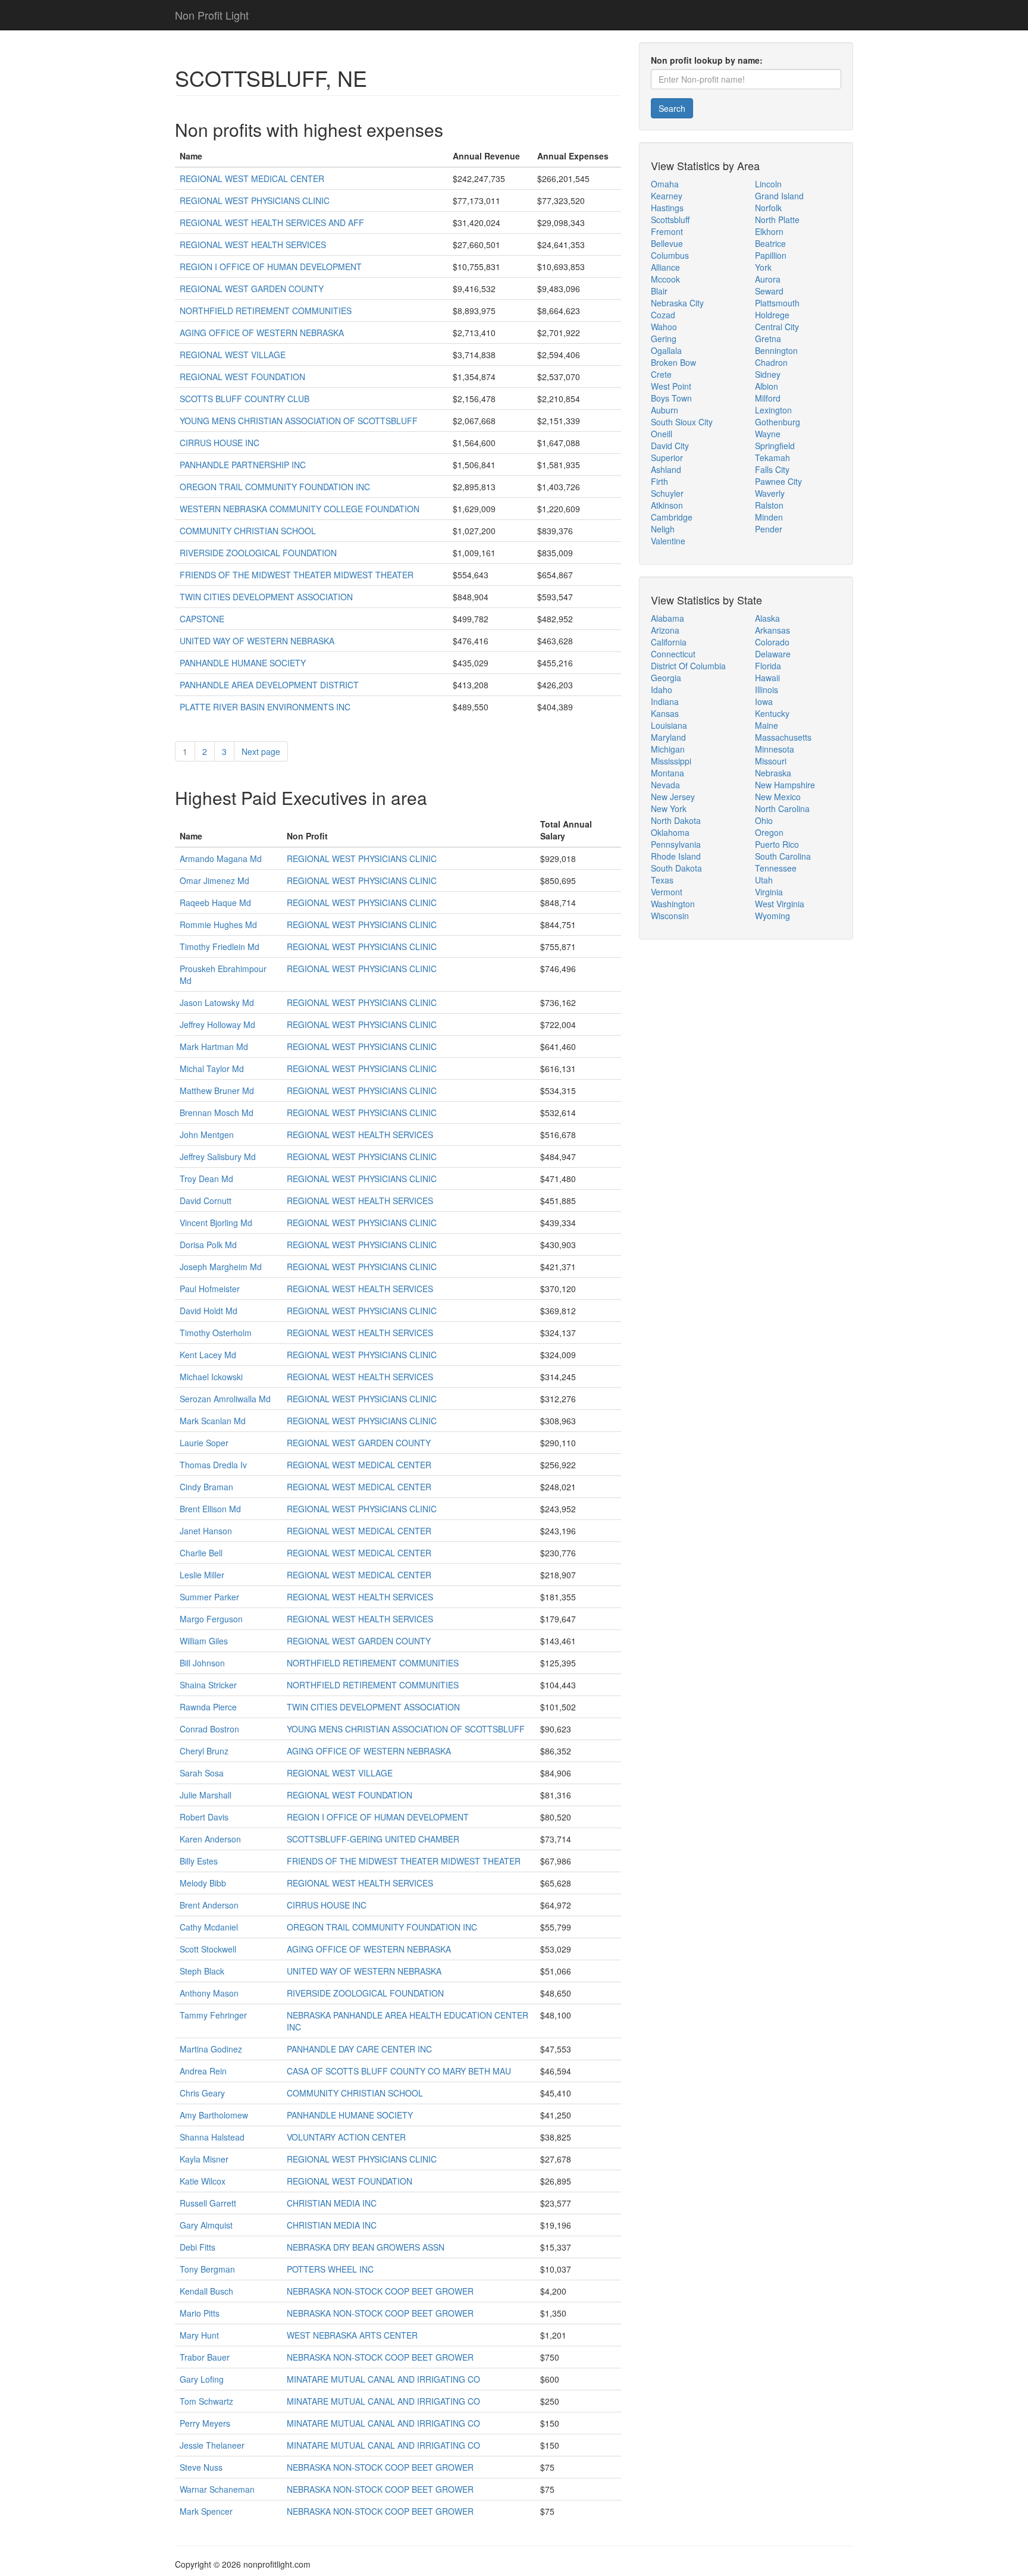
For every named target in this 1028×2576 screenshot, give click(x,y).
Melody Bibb (203, 1883)
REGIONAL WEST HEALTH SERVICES (253, 245)
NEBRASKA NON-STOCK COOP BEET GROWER (380, 2291)
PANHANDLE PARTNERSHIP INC (243, 465)
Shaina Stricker (208, 1685)
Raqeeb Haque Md (215, 902)
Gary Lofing (202, 2379)
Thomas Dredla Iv (213, 1465)
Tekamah (772, 457)
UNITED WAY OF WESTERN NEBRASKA (257, 641)
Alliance (665, 267)
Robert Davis (204, 1817)
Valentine (668, 541)
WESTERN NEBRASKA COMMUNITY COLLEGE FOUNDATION (300, 509)
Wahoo (664, 327)
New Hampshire (785, 785)
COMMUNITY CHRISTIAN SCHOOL (248, 531)
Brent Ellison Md (210, 1509)
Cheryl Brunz (204, 1751)
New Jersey (673, 797)
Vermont (667, 892)
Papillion (771, 255)
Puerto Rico (777, 844)
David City (670, 446)
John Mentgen (207, 1135)
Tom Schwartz (206, 2401)
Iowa (764, 701)
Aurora (768, 279)
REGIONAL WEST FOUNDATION (242, 377)
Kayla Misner (204, 2159)
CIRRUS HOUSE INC (220, 443)
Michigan (668, 749)
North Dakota (676, 820)
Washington (673, 904)
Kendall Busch (206, 2291)
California (669, 642)
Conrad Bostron (209, 1729)
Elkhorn (769, 231)
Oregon (769, 832)
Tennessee (776, 868)
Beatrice (770, 243)
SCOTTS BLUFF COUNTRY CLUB (245, 399)
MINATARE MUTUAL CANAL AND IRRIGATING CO (383, 2379)
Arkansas (772, 630)
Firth (659, 481)
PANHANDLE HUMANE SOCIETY (243, 663)
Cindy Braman (206, 1487)
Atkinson (667, 505)
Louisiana (669, 725)
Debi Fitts (198, 2247)
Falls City (772, 469)
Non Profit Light (212, 15)
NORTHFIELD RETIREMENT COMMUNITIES (266, 311)
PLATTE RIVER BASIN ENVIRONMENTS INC (265, 707)
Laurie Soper (204, 1443)
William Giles (204, 1641)
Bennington (776, 350)
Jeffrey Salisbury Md (218, 1157)
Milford (768, 398)
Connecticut (673, 654)
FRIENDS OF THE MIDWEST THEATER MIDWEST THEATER (297, 575)
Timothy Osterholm (216, 1333)
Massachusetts (783, 737)
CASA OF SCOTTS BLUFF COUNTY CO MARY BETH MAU (399, 2071)
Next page (261, 751)
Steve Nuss (201, 2467)
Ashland (666, 469)
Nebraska (773, 773)
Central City (777, 327)
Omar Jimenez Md (214, 880)
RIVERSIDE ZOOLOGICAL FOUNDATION (258, 553)
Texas (662, 880)
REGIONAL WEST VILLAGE (233, 355)
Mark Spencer (206, 2511)
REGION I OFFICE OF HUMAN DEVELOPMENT (271, 267)
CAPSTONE (202, 619)
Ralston (769, 505)
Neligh (663, 529)
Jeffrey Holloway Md (217, 1024)
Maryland (668, 737)
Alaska (767, 618)
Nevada (665, 785)
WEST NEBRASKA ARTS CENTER (352, 2335)
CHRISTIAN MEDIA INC (332, 2203)
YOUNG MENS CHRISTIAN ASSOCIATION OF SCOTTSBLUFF (299, 421)
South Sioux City (682, 422)
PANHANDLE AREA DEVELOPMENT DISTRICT (269, 685)
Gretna (768, 339)
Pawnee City (778, 481)
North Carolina (782, 808)
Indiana (665, 701)
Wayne (768, 434)
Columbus (670, 255)
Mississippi (671, 761)
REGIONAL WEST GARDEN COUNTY (252, 289)
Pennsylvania (676, 844)
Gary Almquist (206, 2225)
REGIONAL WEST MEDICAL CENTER (252, 178)
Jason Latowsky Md (217, 1002)
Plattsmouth (777, 303)
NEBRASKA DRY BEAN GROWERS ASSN (366, 2247)
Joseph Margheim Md (221, 1267)
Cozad (663, 315)
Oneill (662, 434)
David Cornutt (206, 1201)
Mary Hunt (199, 2335)
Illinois (767, 690)
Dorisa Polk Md (208, 1245)
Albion (767, 386)
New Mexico (778, 797)
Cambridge (672, 517)
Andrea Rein (203, 2071)
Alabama (667, 618)
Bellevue (667, 243)
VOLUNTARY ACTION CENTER (346, 2137)
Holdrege (772, 315)
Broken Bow (673, 362)
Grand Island (779, 196)
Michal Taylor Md (212, 1068)
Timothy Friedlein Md (220, 947)
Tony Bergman (207, 2269)
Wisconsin (670, 916)
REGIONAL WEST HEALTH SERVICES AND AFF (272, 222)
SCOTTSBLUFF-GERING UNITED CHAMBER (373, 1839)
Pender (769, 529)
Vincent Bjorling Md (216, 1223)
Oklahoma (670, 832)
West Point (671, 386)
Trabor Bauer (205, 2357)
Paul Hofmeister (210, 1289)
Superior (667, 457)
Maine (767, 725)
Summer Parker (209, 1597)
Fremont (667, 231)
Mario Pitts (200, 2313)
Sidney (768, 374)
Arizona (665, 630)
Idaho (662, 690)
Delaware (773, 654)
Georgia (666, 678)
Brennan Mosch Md (217, 1112)
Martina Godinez (211, 2049)
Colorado (772, 642)
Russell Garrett (208, 2203)
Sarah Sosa (202, 1773)
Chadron (771, 362)
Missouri (771, 761)
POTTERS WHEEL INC (330, 2269)
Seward (769, 291)
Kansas (665, 713)
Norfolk (768, 208)
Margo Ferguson (211, 1619)
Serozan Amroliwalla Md (225, 1399)
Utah (764, 880)
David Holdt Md (209, 1311)
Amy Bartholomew (214, 2115)
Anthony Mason (209, 1993)
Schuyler (667, 493)
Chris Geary (202, 2093)
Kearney (667, 196)
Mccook (665, 279)
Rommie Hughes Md (218, 925)
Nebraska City (677, 303)
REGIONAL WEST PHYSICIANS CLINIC (255, 200)
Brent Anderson (209, 1905)
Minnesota (775, 749)
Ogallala (666, 350)
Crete (661, 374)
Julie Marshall (206, 1795)
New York (669, 808)
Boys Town (671, 398)
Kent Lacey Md (208, 1355)
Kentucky (772, 713)
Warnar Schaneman (217, 2489)
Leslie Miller (202, 1575)
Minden (769, 517)
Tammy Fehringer (213, 2015)
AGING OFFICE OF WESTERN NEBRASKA (262, 333)
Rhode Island (676, 856)
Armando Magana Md (221, 858)
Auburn (665, 410)
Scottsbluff (670, 220)
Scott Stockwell (208, 1949)
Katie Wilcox (203, 2181)
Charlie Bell (201, 1553)
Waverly (770, 493)
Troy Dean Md (206, 1179)
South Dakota (676, 868)
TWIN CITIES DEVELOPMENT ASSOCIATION (266, 597)
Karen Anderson (210, 1839)
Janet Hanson (206, 1531)
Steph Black (202, 1971)
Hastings (667, 208)
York (763, 267)
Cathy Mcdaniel (209, 1927)
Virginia (769, 892)
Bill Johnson (202, 1663)
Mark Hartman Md (214, 1046)
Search (672, 108)
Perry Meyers (205, 2423)
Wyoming (772, 916)
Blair (659, 291)
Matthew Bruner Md (217, 1090)
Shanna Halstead (212, 2137)
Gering (664, 339)
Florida (768, 666)
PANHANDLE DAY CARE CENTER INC (359, 2049)
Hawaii (767, 678)
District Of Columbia (688, 666)
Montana (667, 773)
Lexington (773, 410)
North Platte (777, 220)
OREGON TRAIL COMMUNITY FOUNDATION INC (275, 487)
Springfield (775, 446)
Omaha (665, 184)
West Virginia (780, 904)
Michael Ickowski (211, 1377)
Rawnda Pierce (208, 1707)
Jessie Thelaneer (212, 2445)
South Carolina (783, 856)
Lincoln (768, 184)
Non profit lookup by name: (707, 60)
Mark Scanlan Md (213, 1421)
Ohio (764, 820)
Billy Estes (199, 1861)
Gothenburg (778, 422)
